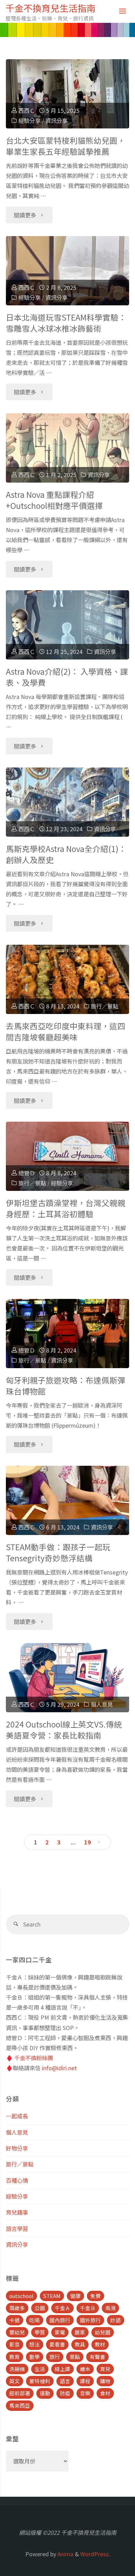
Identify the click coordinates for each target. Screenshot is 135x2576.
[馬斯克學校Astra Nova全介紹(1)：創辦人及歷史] (67, 802)
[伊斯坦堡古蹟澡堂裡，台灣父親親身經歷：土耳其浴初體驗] (67, 1156)
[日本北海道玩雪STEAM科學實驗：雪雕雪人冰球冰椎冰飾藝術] (67, 271)
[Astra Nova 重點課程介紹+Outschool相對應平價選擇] (67, 448)
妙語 (116, 2320)
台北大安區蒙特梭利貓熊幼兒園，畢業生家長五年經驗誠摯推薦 (66, 146)
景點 (75, 2357)
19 (88, 1842)
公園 (40, 2308)
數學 (35, 2357)
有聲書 (97, 2357)
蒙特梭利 (40, 2381)
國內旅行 (60, 2320)
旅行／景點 (105, 1006)
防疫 (65, 2393)
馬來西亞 (20, 2406)
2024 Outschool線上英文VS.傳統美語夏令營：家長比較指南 (64, 1730)
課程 (85, 2381)
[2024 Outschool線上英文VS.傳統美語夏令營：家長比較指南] (67, 1678)
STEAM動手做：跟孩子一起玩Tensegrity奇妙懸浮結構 (58, 1552)
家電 (60, 2332)
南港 (110, 2308)
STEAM (52, 2296)
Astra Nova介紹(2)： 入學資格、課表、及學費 (67, 677)
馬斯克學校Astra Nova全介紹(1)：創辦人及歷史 (66, 854)
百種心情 (17, 2180)
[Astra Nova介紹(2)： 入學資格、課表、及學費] (67, 625)
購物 (105, 2381)
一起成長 (17, 2116)
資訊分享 (56, 120)
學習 (40, 2332)
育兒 (105, 2369)
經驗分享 (29, 120)
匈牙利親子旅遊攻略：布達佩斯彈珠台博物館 (66, 1386)
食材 (105, 2393)
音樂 (85, 2393)
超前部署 (20, 2393)
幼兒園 (103, 2332)
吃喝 (35, 2320)
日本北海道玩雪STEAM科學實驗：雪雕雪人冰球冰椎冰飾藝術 (66, 323)
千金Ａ (62, 2308)
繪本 (85, 2369)
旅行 (55, 2357)
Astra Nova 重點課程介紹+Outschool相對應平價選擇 (54, 500)
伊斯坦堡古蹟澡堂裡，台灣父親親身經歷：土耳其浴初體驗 (66, 1208)
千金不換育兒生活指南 (51, 8)
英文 (15, 2381)
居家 (80, 2332)
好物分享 (17, 2148)
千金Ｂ (88, 2308)
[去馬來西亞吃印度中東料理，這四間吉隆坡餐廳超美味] (67, 979)
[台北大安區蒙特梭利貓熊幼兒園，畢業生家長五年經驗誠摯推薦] (67, 94)
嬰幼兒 (17, 2332)
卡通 (15, 2320)
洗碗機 (17, 2369)
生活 (40, 2369)
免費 (96, 2296)
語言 (65, 2381)
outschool (21, 2296)
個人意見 (102, 1704)
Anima (65, 2554)
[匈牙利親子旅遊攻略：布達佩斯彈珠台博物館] (67, 1334)
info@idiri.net (59, 2068)
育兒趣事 (17, 2212)
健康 (75, 2296)
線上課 (62, 2369)
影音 (15, 2344)
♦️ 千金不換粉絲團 (29, 2058)
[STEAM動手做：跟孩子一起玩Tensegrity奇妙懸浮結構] (67, 1500)
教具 (80, 2344)
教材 (100, 2344)
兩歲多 (17, 2308)
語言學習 (17, 2228)
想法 (35, 2344)
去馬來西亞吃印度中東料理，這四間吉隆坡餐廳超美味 (66, 1031)
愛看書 (57, 2344)
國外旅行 (90, 2320)
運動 (45, 2393)
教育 (15, 2357)
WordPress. (95, 2554)
